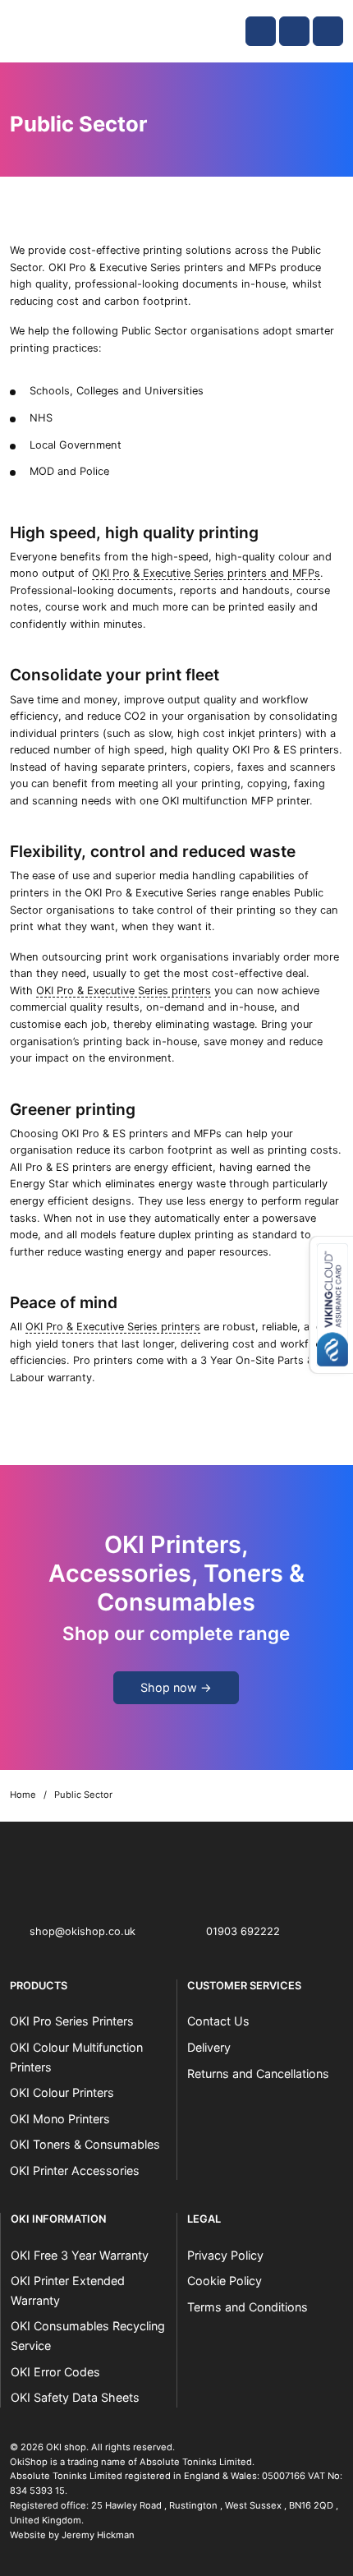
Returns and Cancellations (258, 2074)
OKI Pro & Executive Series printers (124, 991)
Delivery (209, 2047)
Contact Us (218, 2021)
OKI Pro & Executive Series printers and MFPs (206, 573)
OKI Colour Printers (62, 2092)
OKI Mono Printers (60, 2119)
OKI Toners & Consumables (85, 2144)
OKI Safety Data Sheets (75, 2397)
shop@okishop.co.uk (83, 1931)
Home (23, 1795)
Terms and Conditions (248, 2307)
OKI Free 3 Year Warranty (80, 2255)
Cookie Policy (225, 2281)
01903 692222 (243, 1931)
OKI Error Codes (55, 2372)
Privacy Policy (225, 2255)
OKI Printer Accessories (75, 2170)
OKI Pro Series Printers (72, 2021)
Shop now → (176, 1687)
